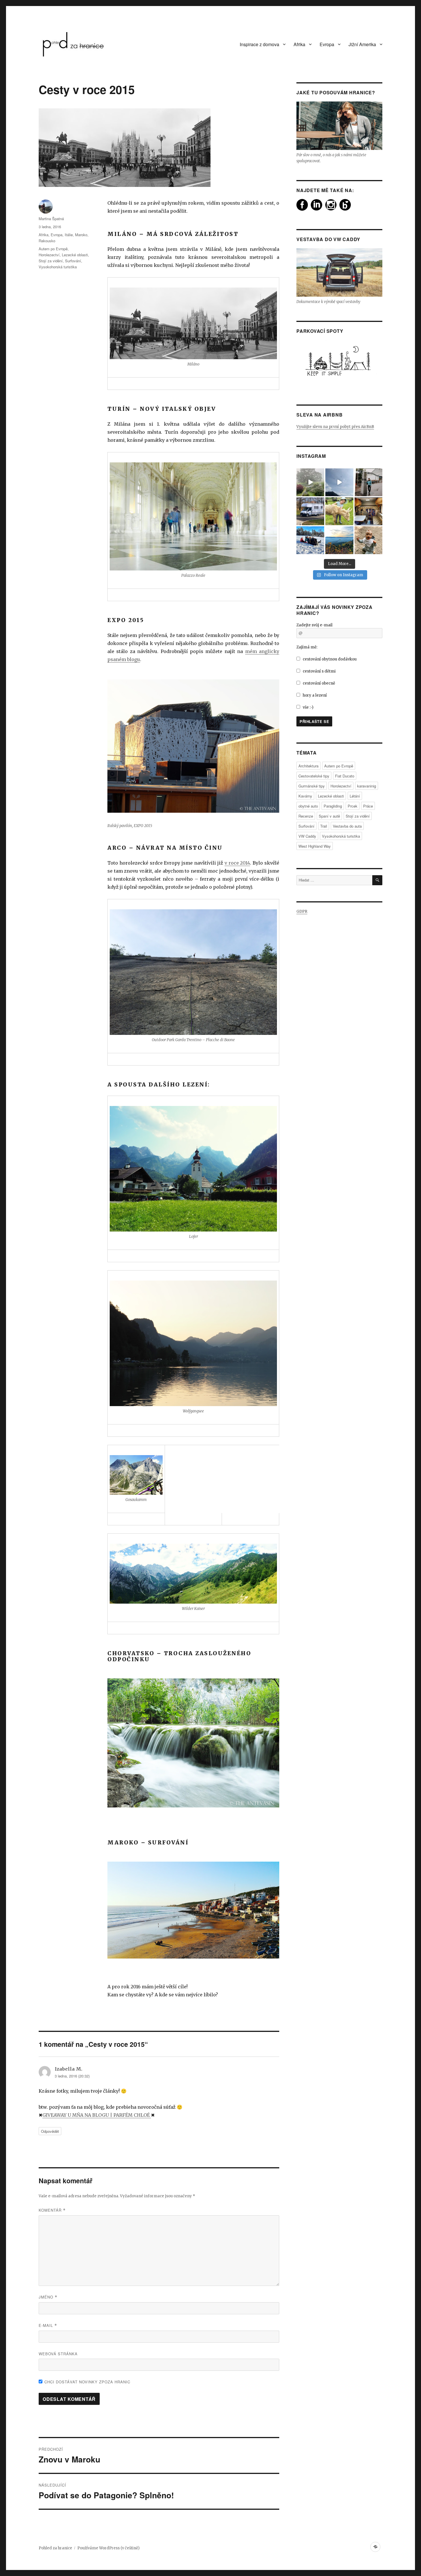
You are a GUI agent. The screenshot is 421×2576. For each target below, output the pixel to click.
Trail (324, 826)
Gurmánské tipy (312, 786)
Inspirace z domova (259, 44)
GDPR (302, 911)
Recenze (306, 816)
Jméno (48, 2297)
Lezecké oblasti (75, 255)
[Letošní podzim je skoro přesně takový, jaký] (339, 540)
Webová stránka (58, 2354)
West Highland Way (315, 846)
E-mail (48, 2325)
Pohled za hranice (55, 2548)
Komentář (52, 2210)
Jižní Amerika (362, 44)
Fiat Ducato (345, 776)
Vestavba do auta (347, 826)
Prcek (353, 806)
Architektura (308, 766)
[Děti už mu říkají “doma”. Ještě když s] (310, 511)
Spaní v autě (329, 816)
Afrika (299, 44)
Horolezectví (49, 255)
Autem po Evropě (53, 249)
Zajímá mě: (307, 647)
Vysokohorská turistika (58, 267)
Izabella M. (68, 2069)
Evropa (327, 44)
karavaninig (367, 786)
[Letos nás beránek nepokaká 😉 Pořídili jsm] (368, 511)
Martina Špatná (51, 219)
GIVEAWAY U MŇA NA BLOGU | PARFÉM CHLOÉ (97, 2115)
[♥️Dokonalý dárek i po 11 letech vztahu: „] (368, 482)
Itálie (69, 235)
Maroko (81, 235)
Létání (355, 796)
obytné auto (308, 806)
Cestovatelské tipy (314, 776)
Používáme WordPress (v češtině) (108, 2548)
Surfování (73, 261)
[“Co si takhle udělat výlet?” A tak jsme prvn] (339, 482)
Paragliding (333, 806)
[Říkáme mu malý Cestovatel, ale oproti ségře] (368, 540)
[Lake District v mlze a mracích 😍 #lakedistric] (310, 482)
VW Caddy (307, 836)
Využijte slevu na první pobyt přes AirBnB (335, 427)
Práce (368, 806)
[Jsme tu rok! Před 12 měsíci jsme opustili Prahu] (310, 540)
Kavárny (305, 796)
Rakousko (47, 241)
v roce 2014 (237, 863)
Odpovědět (50, 2131)
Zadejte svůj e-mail (314, 625)
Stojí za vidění (51, 261)
